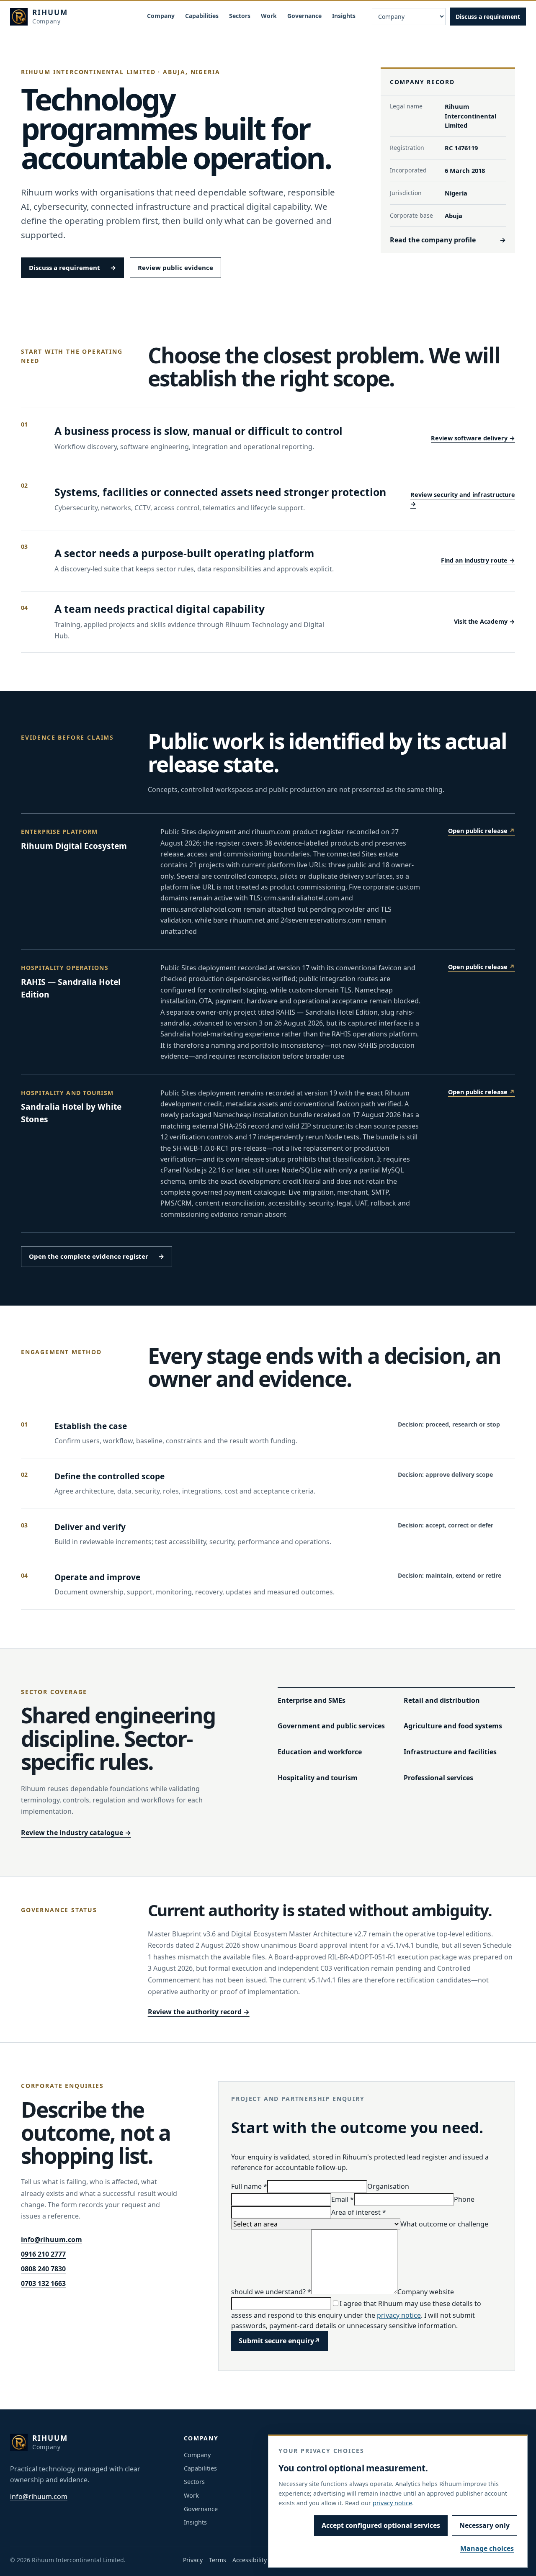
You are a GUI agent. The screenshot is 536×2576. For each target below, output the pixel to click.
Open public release (482, 831)
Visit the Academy (484, 621)
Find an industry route (478, 560)
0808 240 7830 (43, 2269)
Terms (218, 2560)
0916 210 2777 (43, 2254)
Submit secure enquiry (280, 2341)
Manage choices (487, 2548)
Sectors (240, 16)
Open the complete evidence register (97, 1256)
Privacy (193, 2560)
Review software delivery (473, 438)
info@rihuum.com (52, 2239)
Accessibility (250, 2560)
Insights (344, 16)
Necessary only (484, 2525)
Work (269, 16)
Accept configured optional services (381, 2525)
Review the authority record (199, 2012)
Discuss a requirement (488, 17)
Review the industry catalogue (76, 1833)
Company (161, 16)
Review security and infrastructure (463, 499)
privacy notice (399, 2315)
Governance (304, 16)
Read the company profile (448, 240)
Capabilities (202, 16)
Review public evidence (175, 267)
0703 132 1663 (43, 2283)
